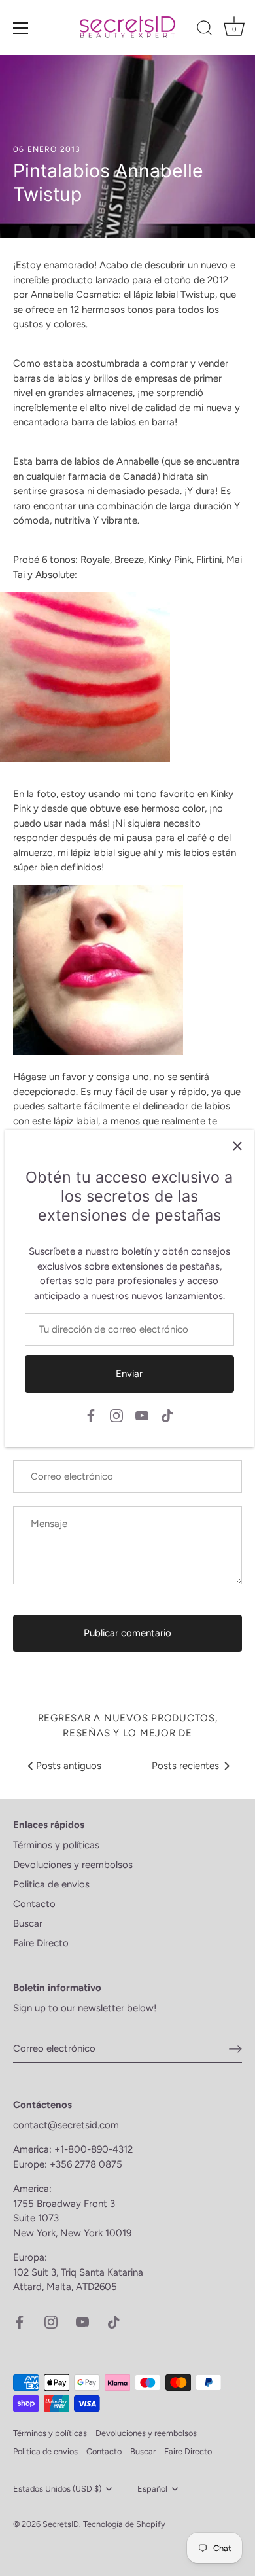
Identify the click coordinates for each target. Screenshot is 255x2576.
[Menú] (21, 28)
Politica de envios (51, 1884)
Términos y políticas (56, 1845)
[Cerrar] (237, 1146)
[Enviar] (235, 2048)
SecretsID (61, 2524)
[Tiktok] (167, 1415)
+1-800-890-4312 (95, 2149)
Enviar (129, 1374)
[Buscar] (205, 30)
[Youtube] (142, 1415)
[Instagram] (116, 1415)
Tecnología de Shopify (124, 2524)
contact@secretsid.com (66, 2125)
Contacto (34, 1904)
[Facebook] (91, 1415)
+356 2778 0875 (86, 2164)
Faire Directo (41, 1943)
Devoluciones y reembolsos (73, 1865)
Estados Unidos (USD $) (57, 2489)
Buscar (28, 1923)
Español (152, 2489)
